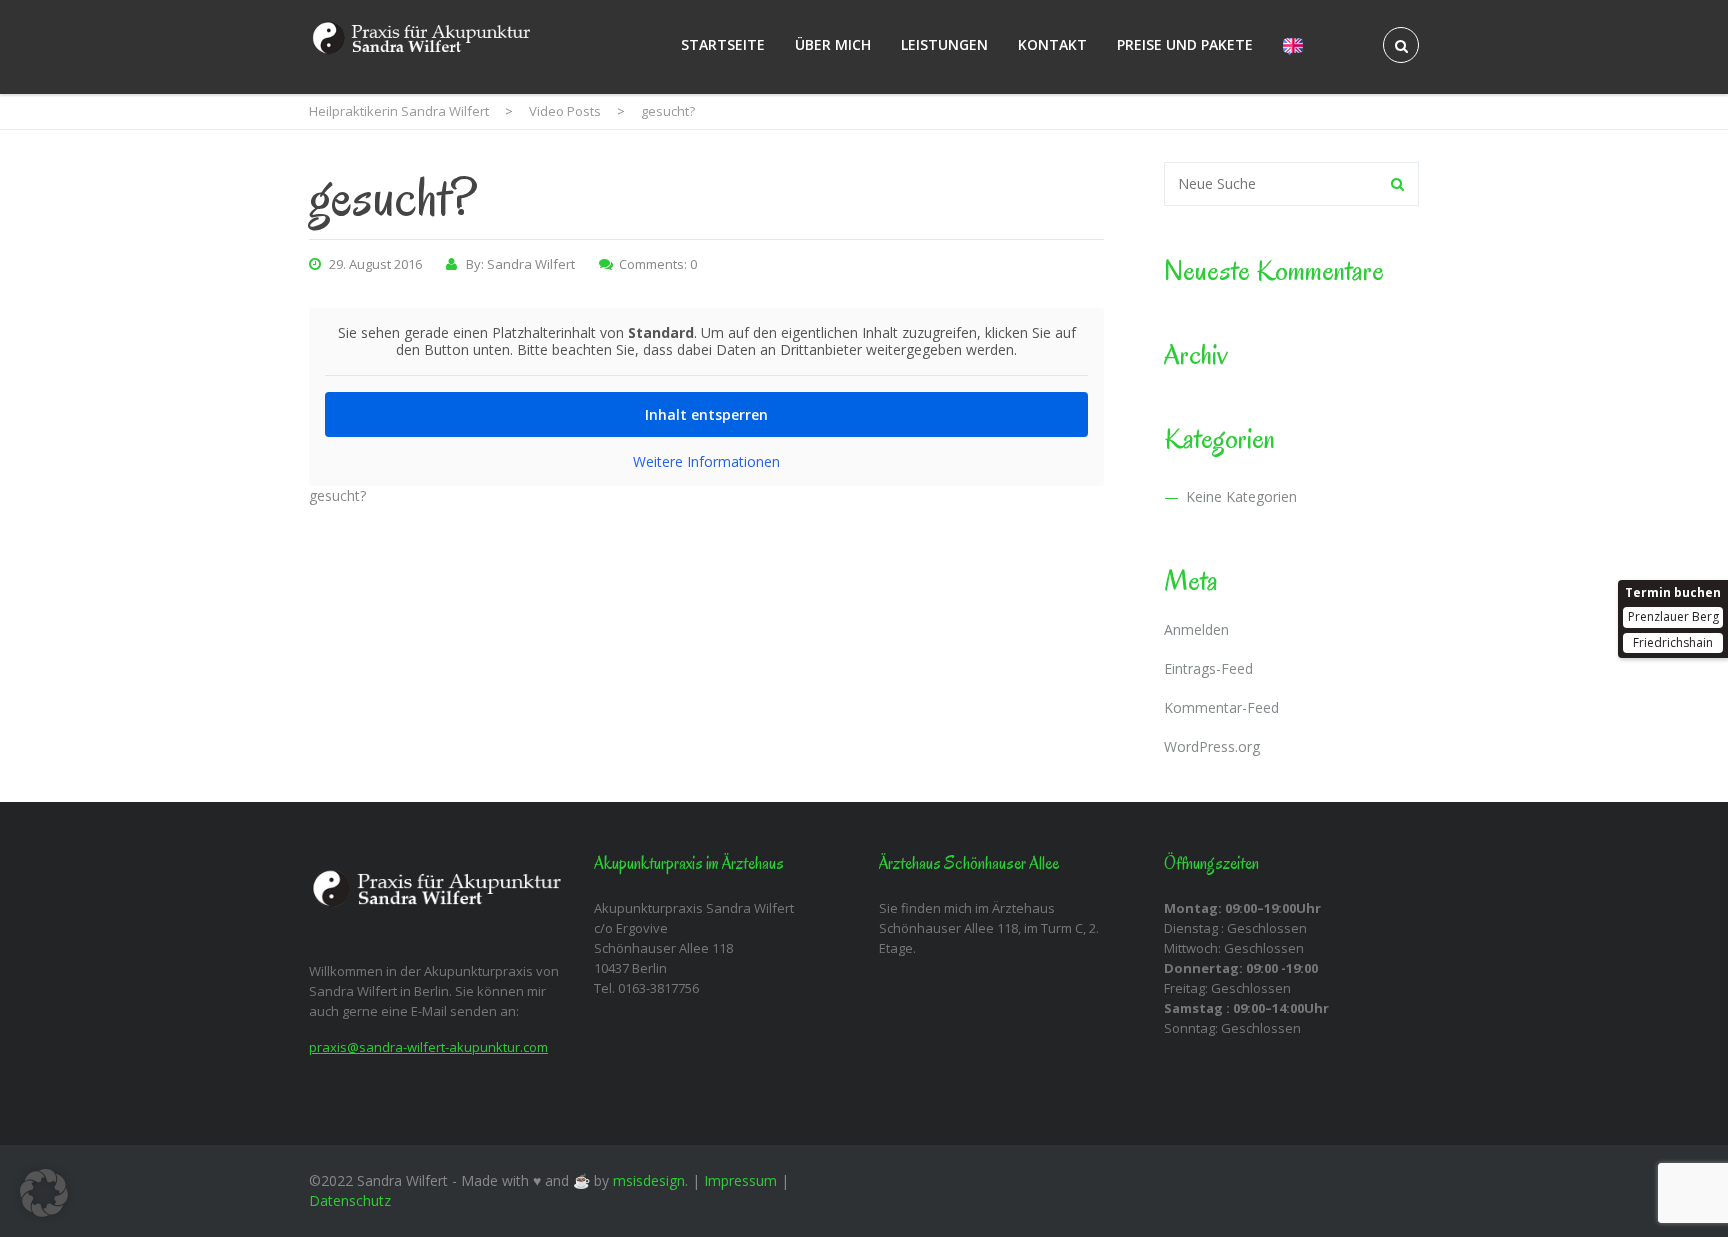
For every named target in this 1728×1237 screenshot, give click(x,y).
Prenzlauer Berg (1673, 616)
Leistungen (944, 44)
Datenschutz (350, 1200)
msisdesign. (650, 1180)
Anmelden (1196, 629)
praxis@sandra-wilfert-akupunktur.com (428, 1047)
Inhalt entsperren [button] (706, 414)
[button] (44, 1193)
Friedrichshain (1673, 642)
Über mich (833, 44)
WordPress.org (1212, 746)
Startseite (723, 44)
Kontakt (1052, 44)
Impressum (740, 1180)
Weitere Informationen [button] (706, 462)
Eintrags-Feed (1208, 668)
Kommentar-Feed (1221, 707)
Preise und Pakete (1185, 44)
